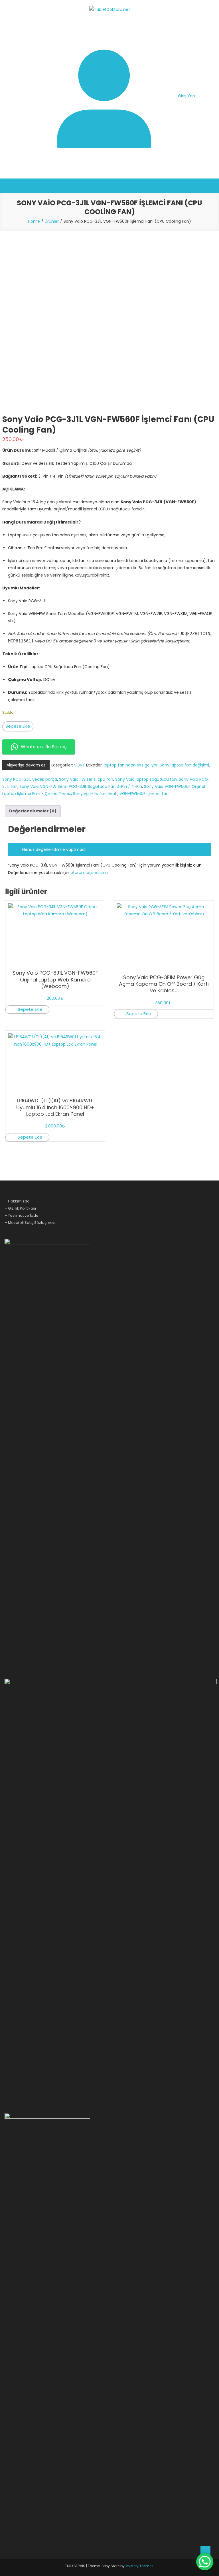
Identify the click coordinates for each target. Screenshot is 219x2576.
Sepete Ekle (18, 726)
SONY (80, 765)
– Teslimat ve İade (22, 1215)
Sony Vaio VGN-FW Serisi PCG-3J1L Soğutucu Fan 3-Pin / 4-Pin (81, 786)
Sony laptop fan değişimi (184, 765)
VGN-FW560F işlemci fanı (144, 794)
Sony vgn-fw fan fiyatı (95, 794)
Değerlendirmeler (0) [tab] (33, 811)
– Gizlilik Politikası (20, 1208)
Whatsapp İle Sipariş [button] (44, 747)
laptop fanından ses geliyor (131, 765)
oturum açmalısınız (90, 873)
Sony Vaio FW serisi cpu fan (86, 779)
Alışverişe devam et (26, 765)
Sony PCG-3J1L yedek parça (30, 779)
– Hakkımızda (17, 1201)
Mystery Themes (139, 2566)
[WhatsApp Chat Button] (205, 2562)
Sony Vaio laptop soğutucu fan (146, 779)
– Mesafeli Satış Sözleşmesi (30, 1223)
